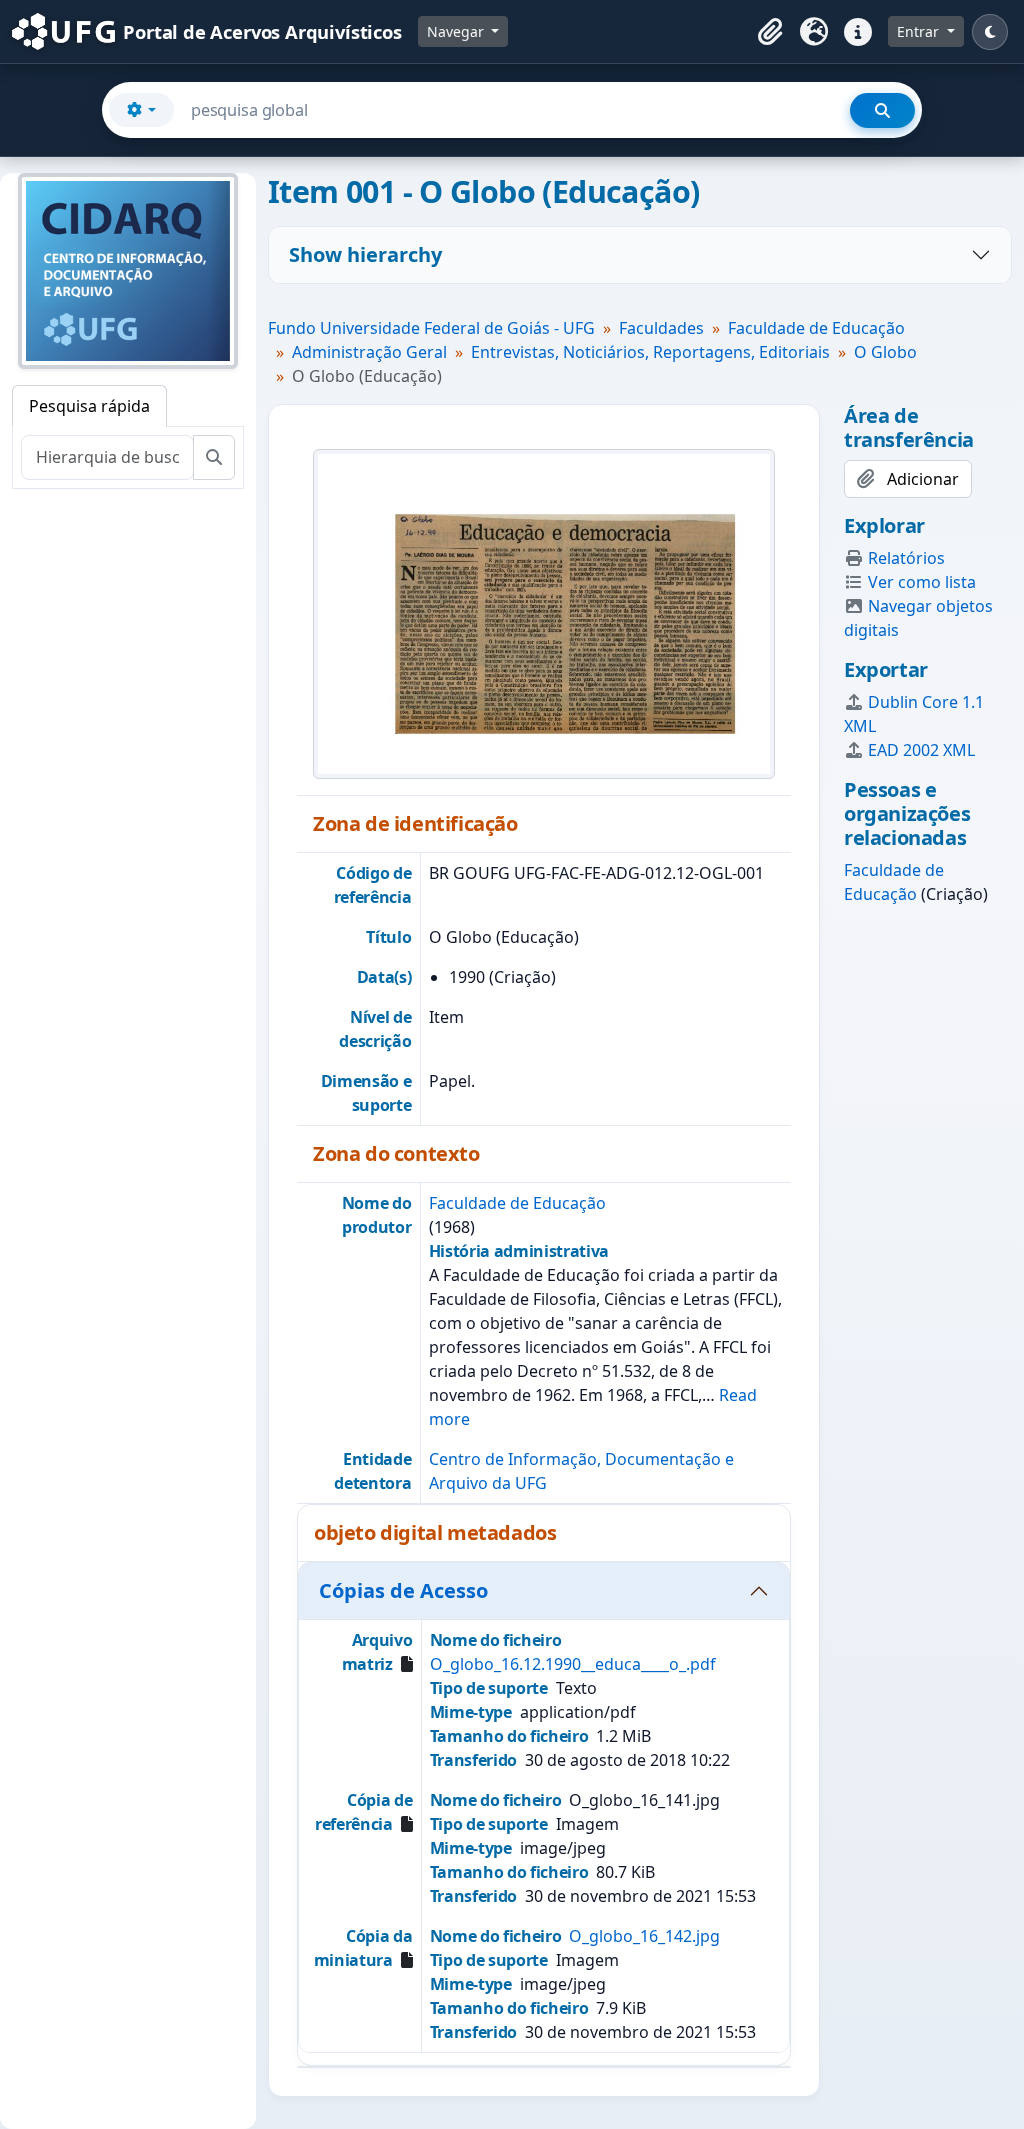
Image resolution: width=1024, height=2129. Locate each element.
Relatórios (906, 558)
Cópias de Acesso (403, 1590)
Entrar (920, 31)
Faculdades (661, 328)
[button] (770, 32)
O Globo (885, 352)
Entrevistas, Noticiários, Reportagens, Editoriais (650, 352)
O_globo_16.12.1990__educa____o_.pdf (573, 1664)
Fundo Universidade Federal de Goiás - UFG (431, 328)
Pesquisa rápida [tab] (89, 406)
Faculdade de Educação (816, 328)
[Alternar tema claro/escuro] (990, 32)
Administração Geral (369, 352)
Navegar (457, 31)
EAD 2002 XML (921, 750)
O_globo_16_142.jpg (644, 1936)
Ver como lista (922, 582)
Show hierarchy (365, 254)
